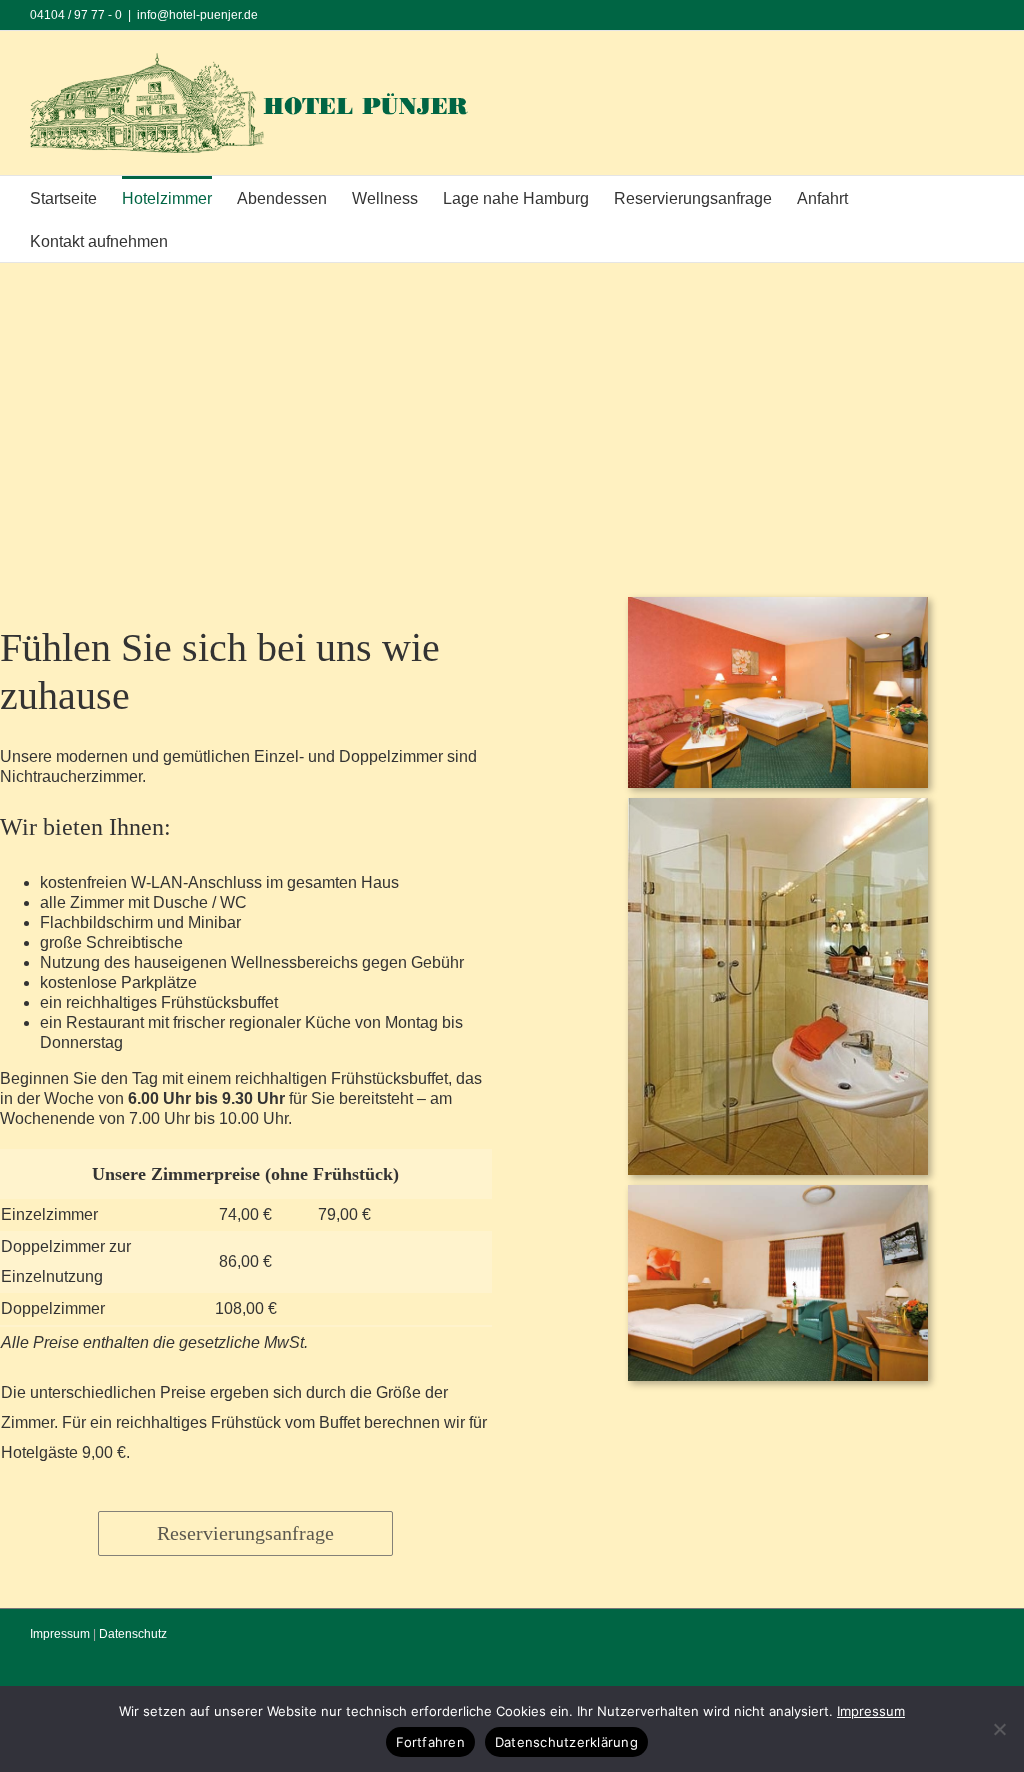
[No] (999, 1729)
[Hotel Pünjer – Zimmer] (778, 604)
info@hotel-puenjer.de (197, 15)
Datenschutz (133, 1634)
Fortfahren (430, 1742)
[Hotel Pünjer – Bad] (778, 805)
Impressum (60, 1634)
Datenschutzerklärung (566, 1742)
